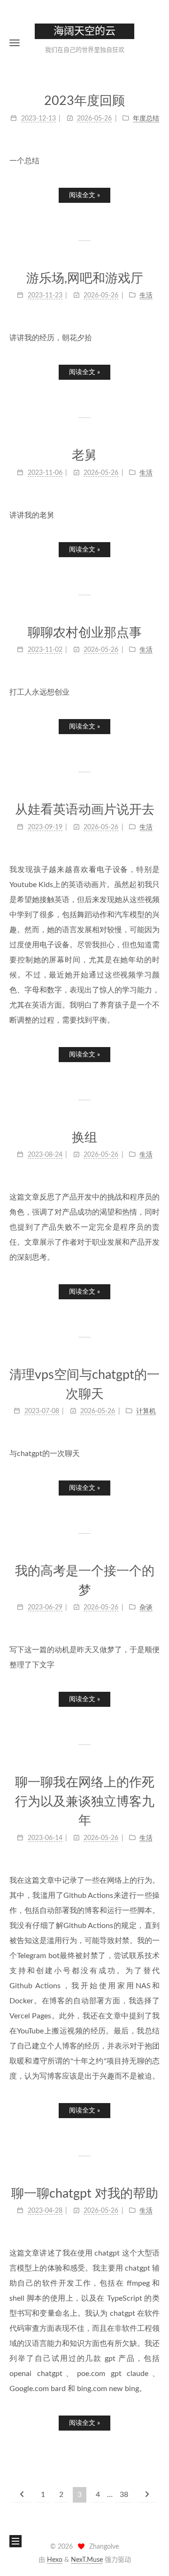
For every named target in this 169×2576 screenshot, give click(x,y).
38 (124, 2495)
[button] (15, 43)
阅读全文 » (84, 195)
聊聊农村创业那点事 (85, 633)
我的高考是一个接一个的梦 (85, 1581)
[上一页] (22, 2495)
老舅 (84, 455)
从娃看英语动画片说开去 (85, 810)
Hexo (55, 2560)
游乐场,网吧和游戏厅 (85, 278)
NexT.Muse (87, 2560)
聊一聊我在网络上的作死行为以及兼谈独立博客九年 (85, 1801)
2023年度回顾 (84, 101)
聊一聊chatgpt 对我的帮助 (85, 2194)
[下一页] (147, 2495)
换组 (84, 1138)
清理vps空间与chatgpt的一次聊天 (84, 1384)
